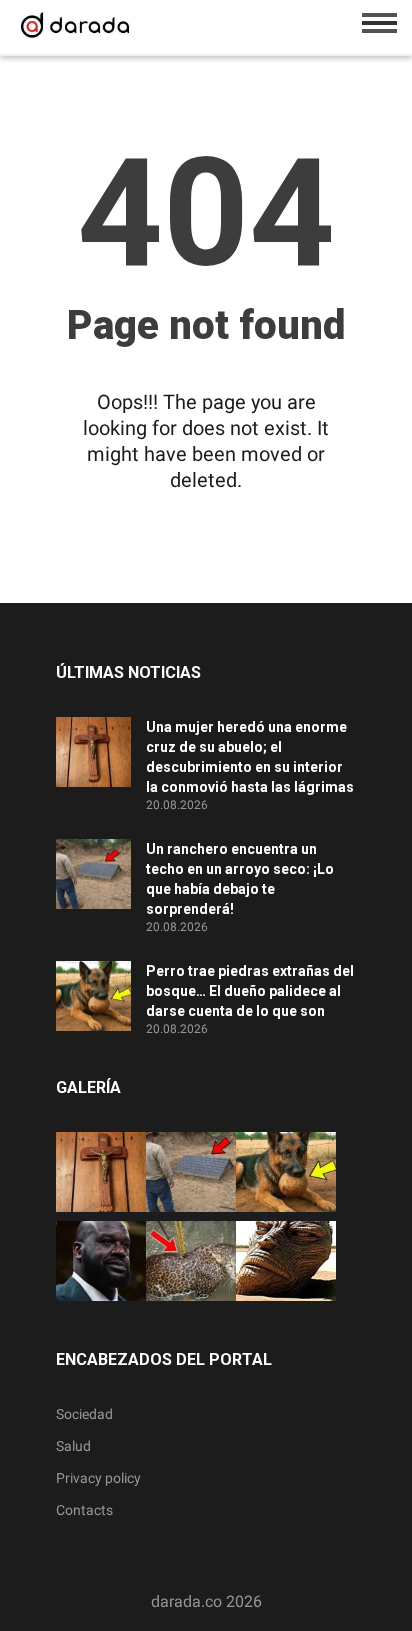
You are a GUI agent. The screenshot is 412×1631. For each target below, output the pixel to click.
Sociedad (84, 1414)
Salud (73, 1446)
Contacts (84, 1510)
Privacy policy (98, 1478)
